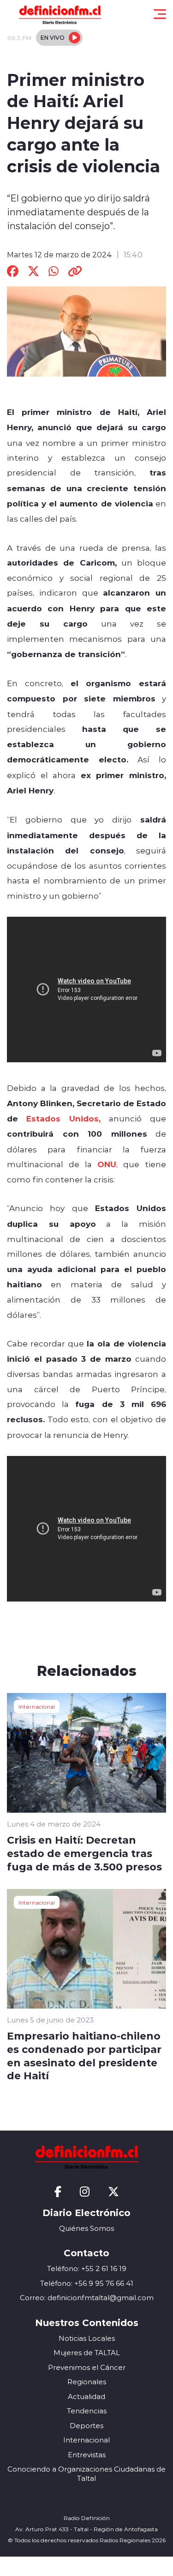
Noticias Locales (87, 2338)
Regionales (87, 2382)
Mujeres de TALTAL (87, 2353)
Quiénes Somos (86, 2228)
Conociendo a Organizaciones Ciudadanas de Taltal (86, 2474)
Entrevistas (87, 2455)
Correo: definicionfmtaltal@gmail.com (87, 2298)
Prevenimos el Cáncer (87, 2367)
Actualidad (86, 2396)
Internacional (37, 1706)
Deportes (86, 2426)
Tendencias (87, 2411)
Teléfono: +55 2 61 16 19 (87, 2268)
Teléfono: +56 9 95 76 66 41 (87, 2283)
